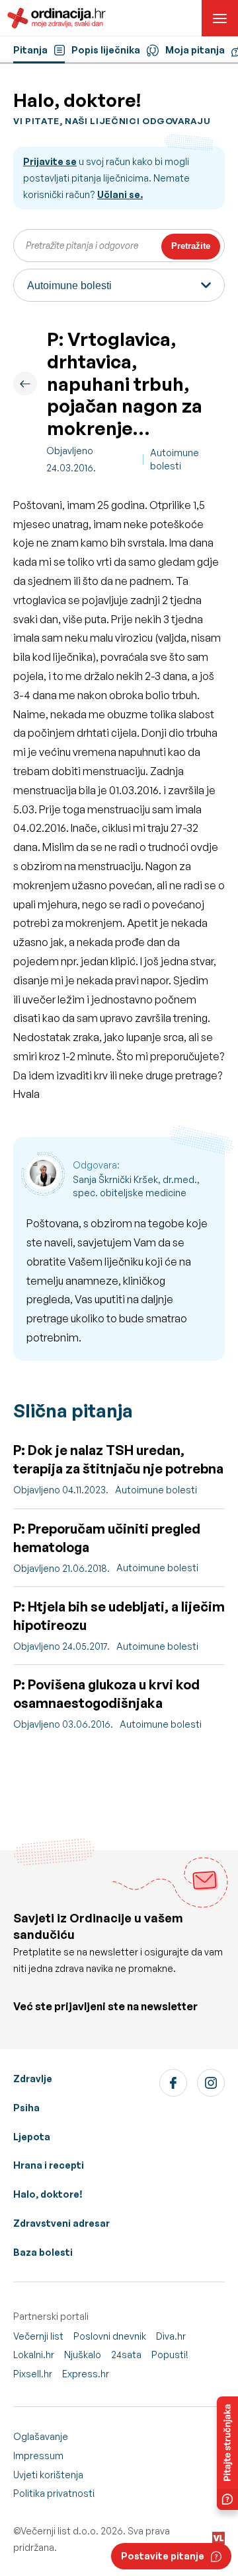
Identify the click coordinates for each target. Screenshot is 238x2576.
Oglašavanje (41, 2436)
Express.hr (86, 2374)
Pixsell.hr (33, 2374)
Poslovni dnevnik (110, 2336)
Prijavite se (50, 161)
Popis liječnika (106, 50)
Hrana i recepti (49, 2165)
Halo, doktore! (48, 2194)
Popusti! (170, 2355)
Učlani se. (120, 194)
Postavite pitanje (163, 2556)
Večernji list (38, 2336)
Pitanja (30, 50)
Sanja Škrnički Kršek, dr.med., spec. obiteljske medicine (136, 1186)
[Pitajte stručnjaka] (227, 2453)
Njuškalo (83, 2355)
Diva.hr (171, 2336)
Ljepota (32, 2137)
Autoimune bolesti (175, 459)
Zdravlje (33, 2079)
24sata (126, 2355)
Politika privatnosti (54, 2493)
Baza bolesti (43, 2252)
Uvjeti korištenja (48, 2475)
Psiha (26, 2108)
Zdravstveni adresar (61, 2223)
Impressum (38, 2456)
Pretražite (191, 246)
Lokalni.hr (34, 2355)
